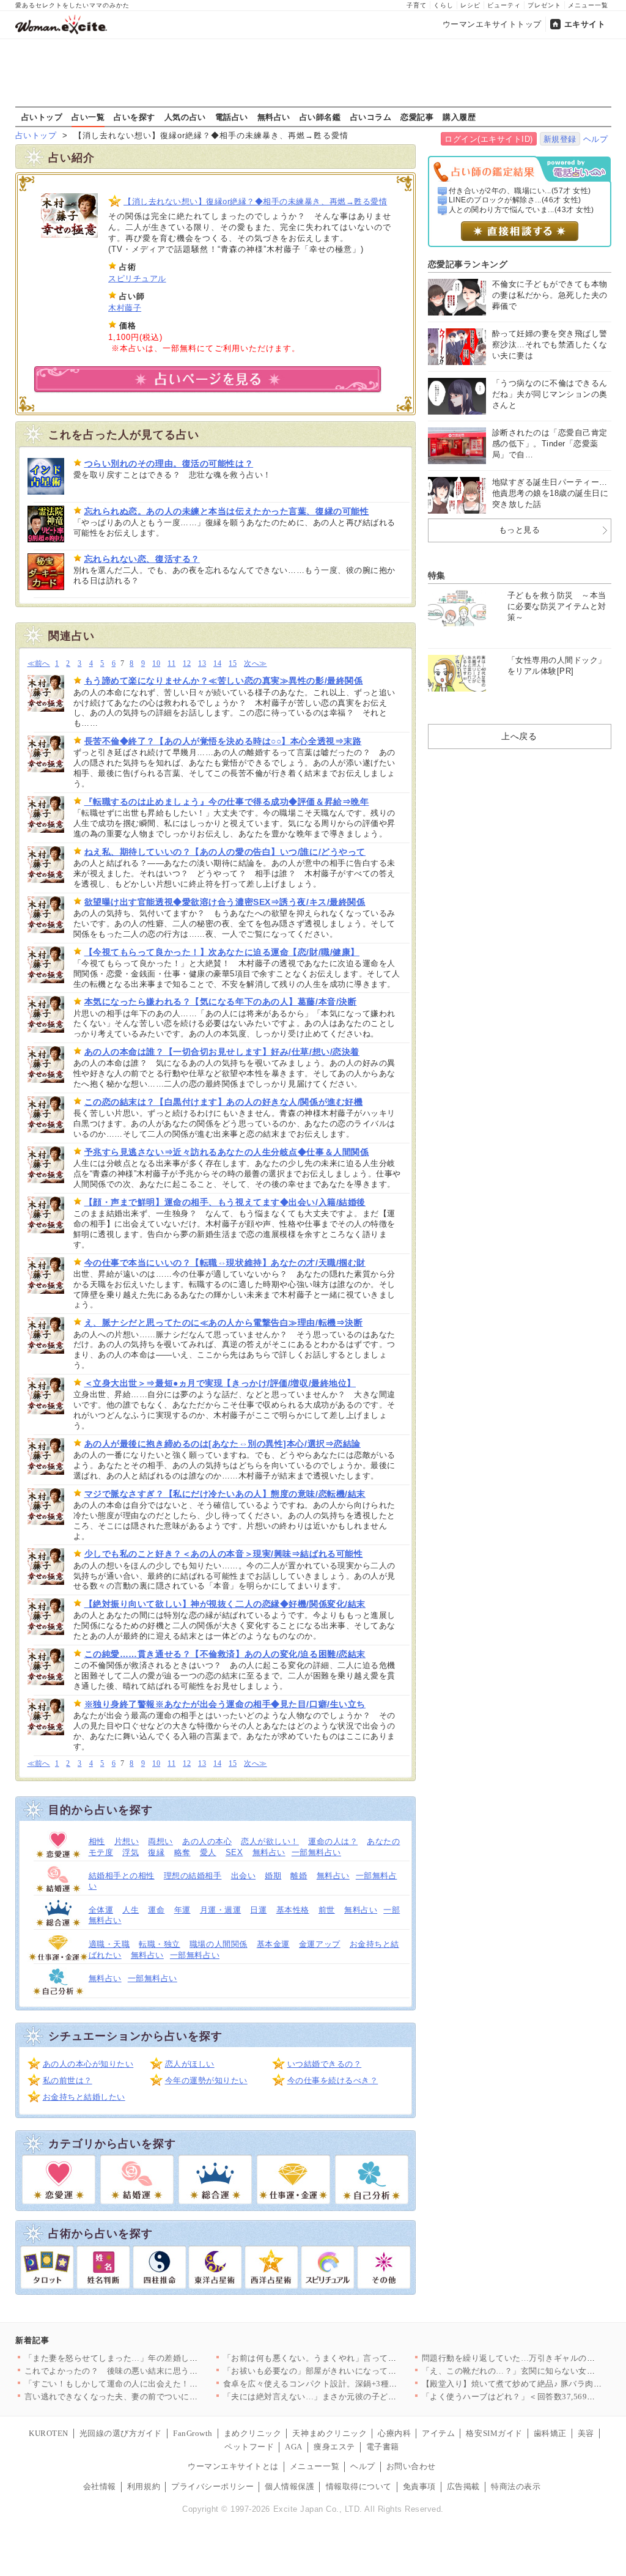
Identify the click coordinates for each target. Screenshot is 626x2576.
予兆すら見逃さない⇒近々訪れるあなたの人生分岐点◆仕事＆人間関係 (227, 1152)
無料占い (274, 117)
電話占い (232, 117)
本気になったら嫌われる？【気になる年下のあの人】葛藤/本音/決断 (221, 1002)
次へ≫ (255, 664)
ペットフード (249, 2447)
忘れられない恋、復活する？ (142, 559)
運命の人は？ (333, 1841)
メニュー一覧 (588, 5)
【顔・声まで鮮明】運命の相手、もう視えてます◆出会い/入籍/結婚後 (225, 1202)
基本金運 (273, 1944)
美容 (586, 2433)
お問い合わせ (411, 2466)
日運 (258, 1910)
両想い (160, 1841)
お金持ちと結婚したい (84, 2097)
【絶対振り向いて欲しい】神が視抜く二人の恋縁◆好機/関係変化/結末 (225, 1604)
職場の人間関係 (219, 1944)
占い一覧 (88, 117)
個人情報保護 (289, 2486)
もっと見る (520, 530)
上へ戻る (519, 736)
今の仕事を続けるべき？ (333, 2080)
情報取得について (359, 2486)
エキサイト (585, 24)
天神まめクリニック (330, 2433)
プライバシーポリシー (212, 2486)
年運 (182, 1910)
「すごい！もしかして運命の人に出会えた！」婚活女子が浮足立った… (157, 2384)
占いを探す (134, 117)
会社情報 (100, 2486)
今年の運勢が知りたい (206, 2080)
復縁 (156, 1852)
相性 (97, 1841)
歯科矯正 (550, 2433)
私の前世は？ (68, 2080)
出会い (244, 1876)
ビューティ (504, 5)
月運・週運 (221, 1910)
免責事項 (419, 2486)
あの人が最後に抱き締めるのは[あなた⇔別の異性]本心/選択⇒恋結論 (223, 1444)
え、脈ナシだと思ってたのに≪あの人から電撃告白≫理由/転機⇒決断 (224, 1323)
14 (217, 664)
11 (171, 664)
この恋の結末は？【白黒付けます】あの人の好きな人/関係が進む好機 (224, 1102)
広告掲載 (463, 2486)
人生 (131, 1910)
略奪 (182, 1852)
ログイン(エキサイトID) (489, 139)
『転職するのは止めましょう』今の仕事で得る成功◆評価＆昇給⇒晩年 (227, 802)
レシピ (470, 5)
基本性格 (293, 1910)
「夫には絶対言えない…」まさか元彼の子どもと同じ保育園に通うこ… (355, 2397)
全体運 (101, 1910)
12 (187, 664)
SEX (234, 1852)
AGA (294, 2447)
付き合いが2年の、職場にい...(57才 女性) (520, 191)
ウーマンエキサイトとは (233, 2466)
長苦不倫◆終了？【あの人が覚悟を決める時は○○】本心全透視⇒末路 (223, 741)
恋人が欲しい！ (270, 1841)
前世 (327, 1910)
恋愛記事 (417, 117)
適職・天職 (109, 1944)
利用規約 (144, 2486)
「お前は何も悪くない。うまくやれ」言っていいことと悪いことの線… (355, 2358)
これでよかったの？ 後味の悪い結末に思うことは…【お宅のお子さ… (157, 2371)
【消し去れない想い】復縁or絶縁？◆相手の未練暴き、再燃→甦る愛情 (255, 201)
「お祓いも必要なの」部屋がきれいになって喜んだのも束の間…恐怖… (355, 2371)
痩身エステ (334, 2447)
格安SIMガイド (494, 2433)
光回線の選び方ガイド (121, 2433)
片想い (127, 1841)
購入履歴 (459, 117)
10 (156, 664)
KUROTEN (49, 2433)
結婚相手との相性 (122, 1876)
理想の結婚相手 (193, 1876)
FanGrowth (193, 2433)
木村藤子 (125, 308)
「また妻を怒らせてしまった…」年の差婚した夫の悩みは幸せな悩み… (157, 2358)
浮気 (131, 1852)
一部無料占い (316, 1852)
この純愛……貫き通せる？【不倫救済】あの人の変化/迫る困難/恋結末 (225, 1654)
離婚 (299, 1876)
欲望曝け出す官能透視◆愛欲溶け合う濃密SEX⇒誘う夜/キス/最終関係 (225, 902)
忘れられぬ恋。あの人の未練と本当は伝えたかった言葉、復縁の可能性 (227, 511)
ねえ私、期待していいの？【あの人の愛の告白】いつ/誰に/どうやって (225, 852)
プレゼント (544, 5)
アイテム (438, 2433)
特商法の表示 (516, 2486)
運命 (156, 1910)
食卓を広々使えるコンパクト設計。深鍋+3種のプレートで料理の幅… (352, 2384)
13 (202, 664)
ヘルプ (596, 139)
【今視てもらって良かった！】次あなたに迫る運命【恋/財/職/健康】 (222, 952)
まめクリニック (253, 2433)
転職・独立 (160, 1944)
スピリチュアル (137, 279)
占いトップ (42, 117)
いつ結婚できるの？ (325, 2064)
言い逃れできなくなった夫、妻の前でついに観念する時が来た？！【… (157, 2397)
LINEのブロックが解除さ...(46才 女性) (515, 200)
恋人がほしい (190, 2064)
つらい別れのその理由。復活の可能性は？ (169, 463)
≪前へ (39, 664)
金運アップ (320, 1944)
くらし (444, 5)
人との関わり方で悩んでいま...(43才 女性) (521, 210)
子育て (417, 5)
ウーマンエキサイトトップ (492, 24)
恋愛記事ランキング (468, 264)
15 (233, 664)
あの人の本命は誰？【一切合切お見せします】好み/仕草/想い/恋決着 (222, 1052)
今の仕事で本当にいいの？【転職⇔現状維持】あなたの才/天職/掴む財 (225, 1263)
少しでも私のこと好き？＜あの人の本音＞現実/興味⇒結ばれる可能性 (224, 1554)
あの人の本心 (207, 1841)
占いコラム (371, 117)
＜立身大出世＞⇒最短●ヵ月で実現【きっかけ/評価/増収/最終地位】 (220, 1383)
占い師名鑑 (320, 117)
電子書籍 (383, 2447)
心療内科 (394, 2433)
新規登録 (560, 139)
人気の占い (185, 117)
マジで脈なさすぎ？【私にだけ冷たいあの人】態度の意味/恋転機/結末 (225, 1494)
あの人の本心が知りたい (88, 2064)
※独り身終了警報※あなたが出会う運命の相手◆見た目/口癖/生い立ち (225, 1704)
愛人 (208, 1852)
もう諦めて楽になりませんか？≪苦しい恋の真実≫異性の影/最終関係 (224, 681)
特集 (437, 575)
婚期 (273, 1876)
